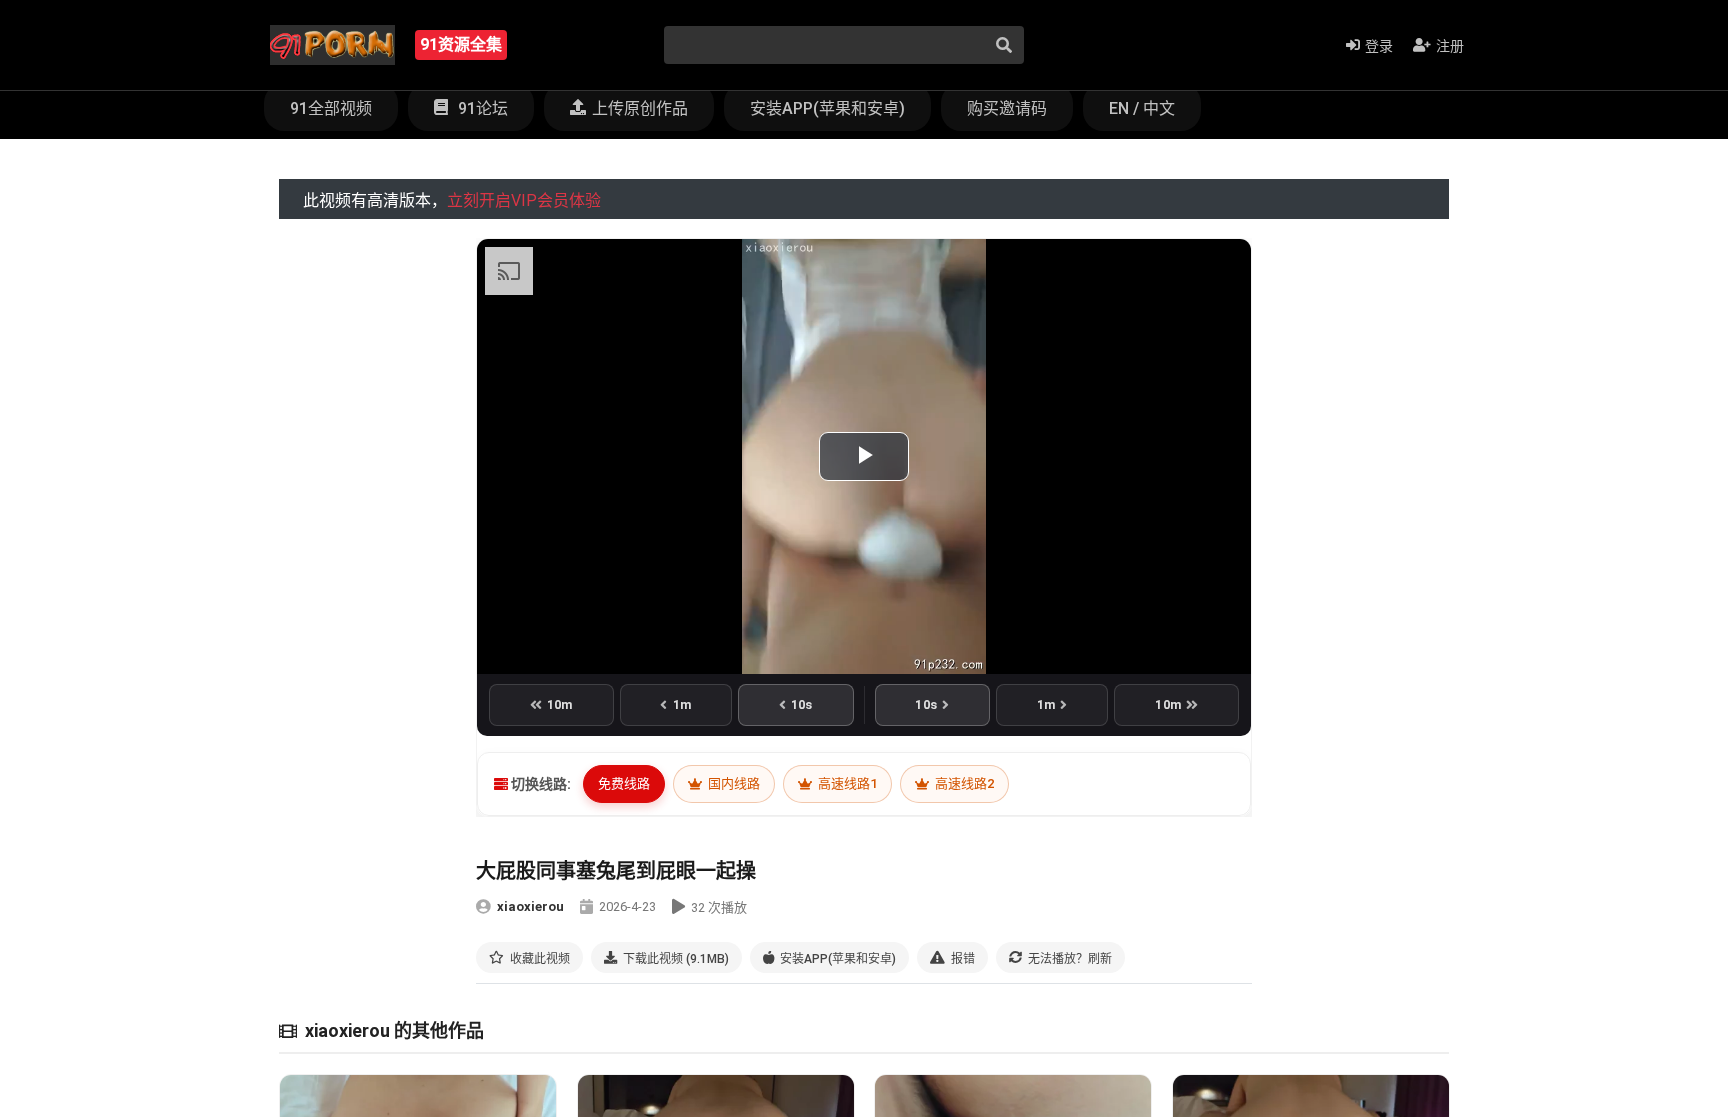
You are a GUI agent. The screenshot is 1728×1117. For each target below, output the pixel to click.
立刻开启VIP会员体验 (524, 200)
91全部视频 (331, 108)
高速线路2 (963, 783)
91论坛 (481, 108)
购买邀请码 (1007, 108)
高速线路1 (846, 783)
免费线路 (624, 783)
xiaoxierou (530, 906)
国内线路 (732, 783)
